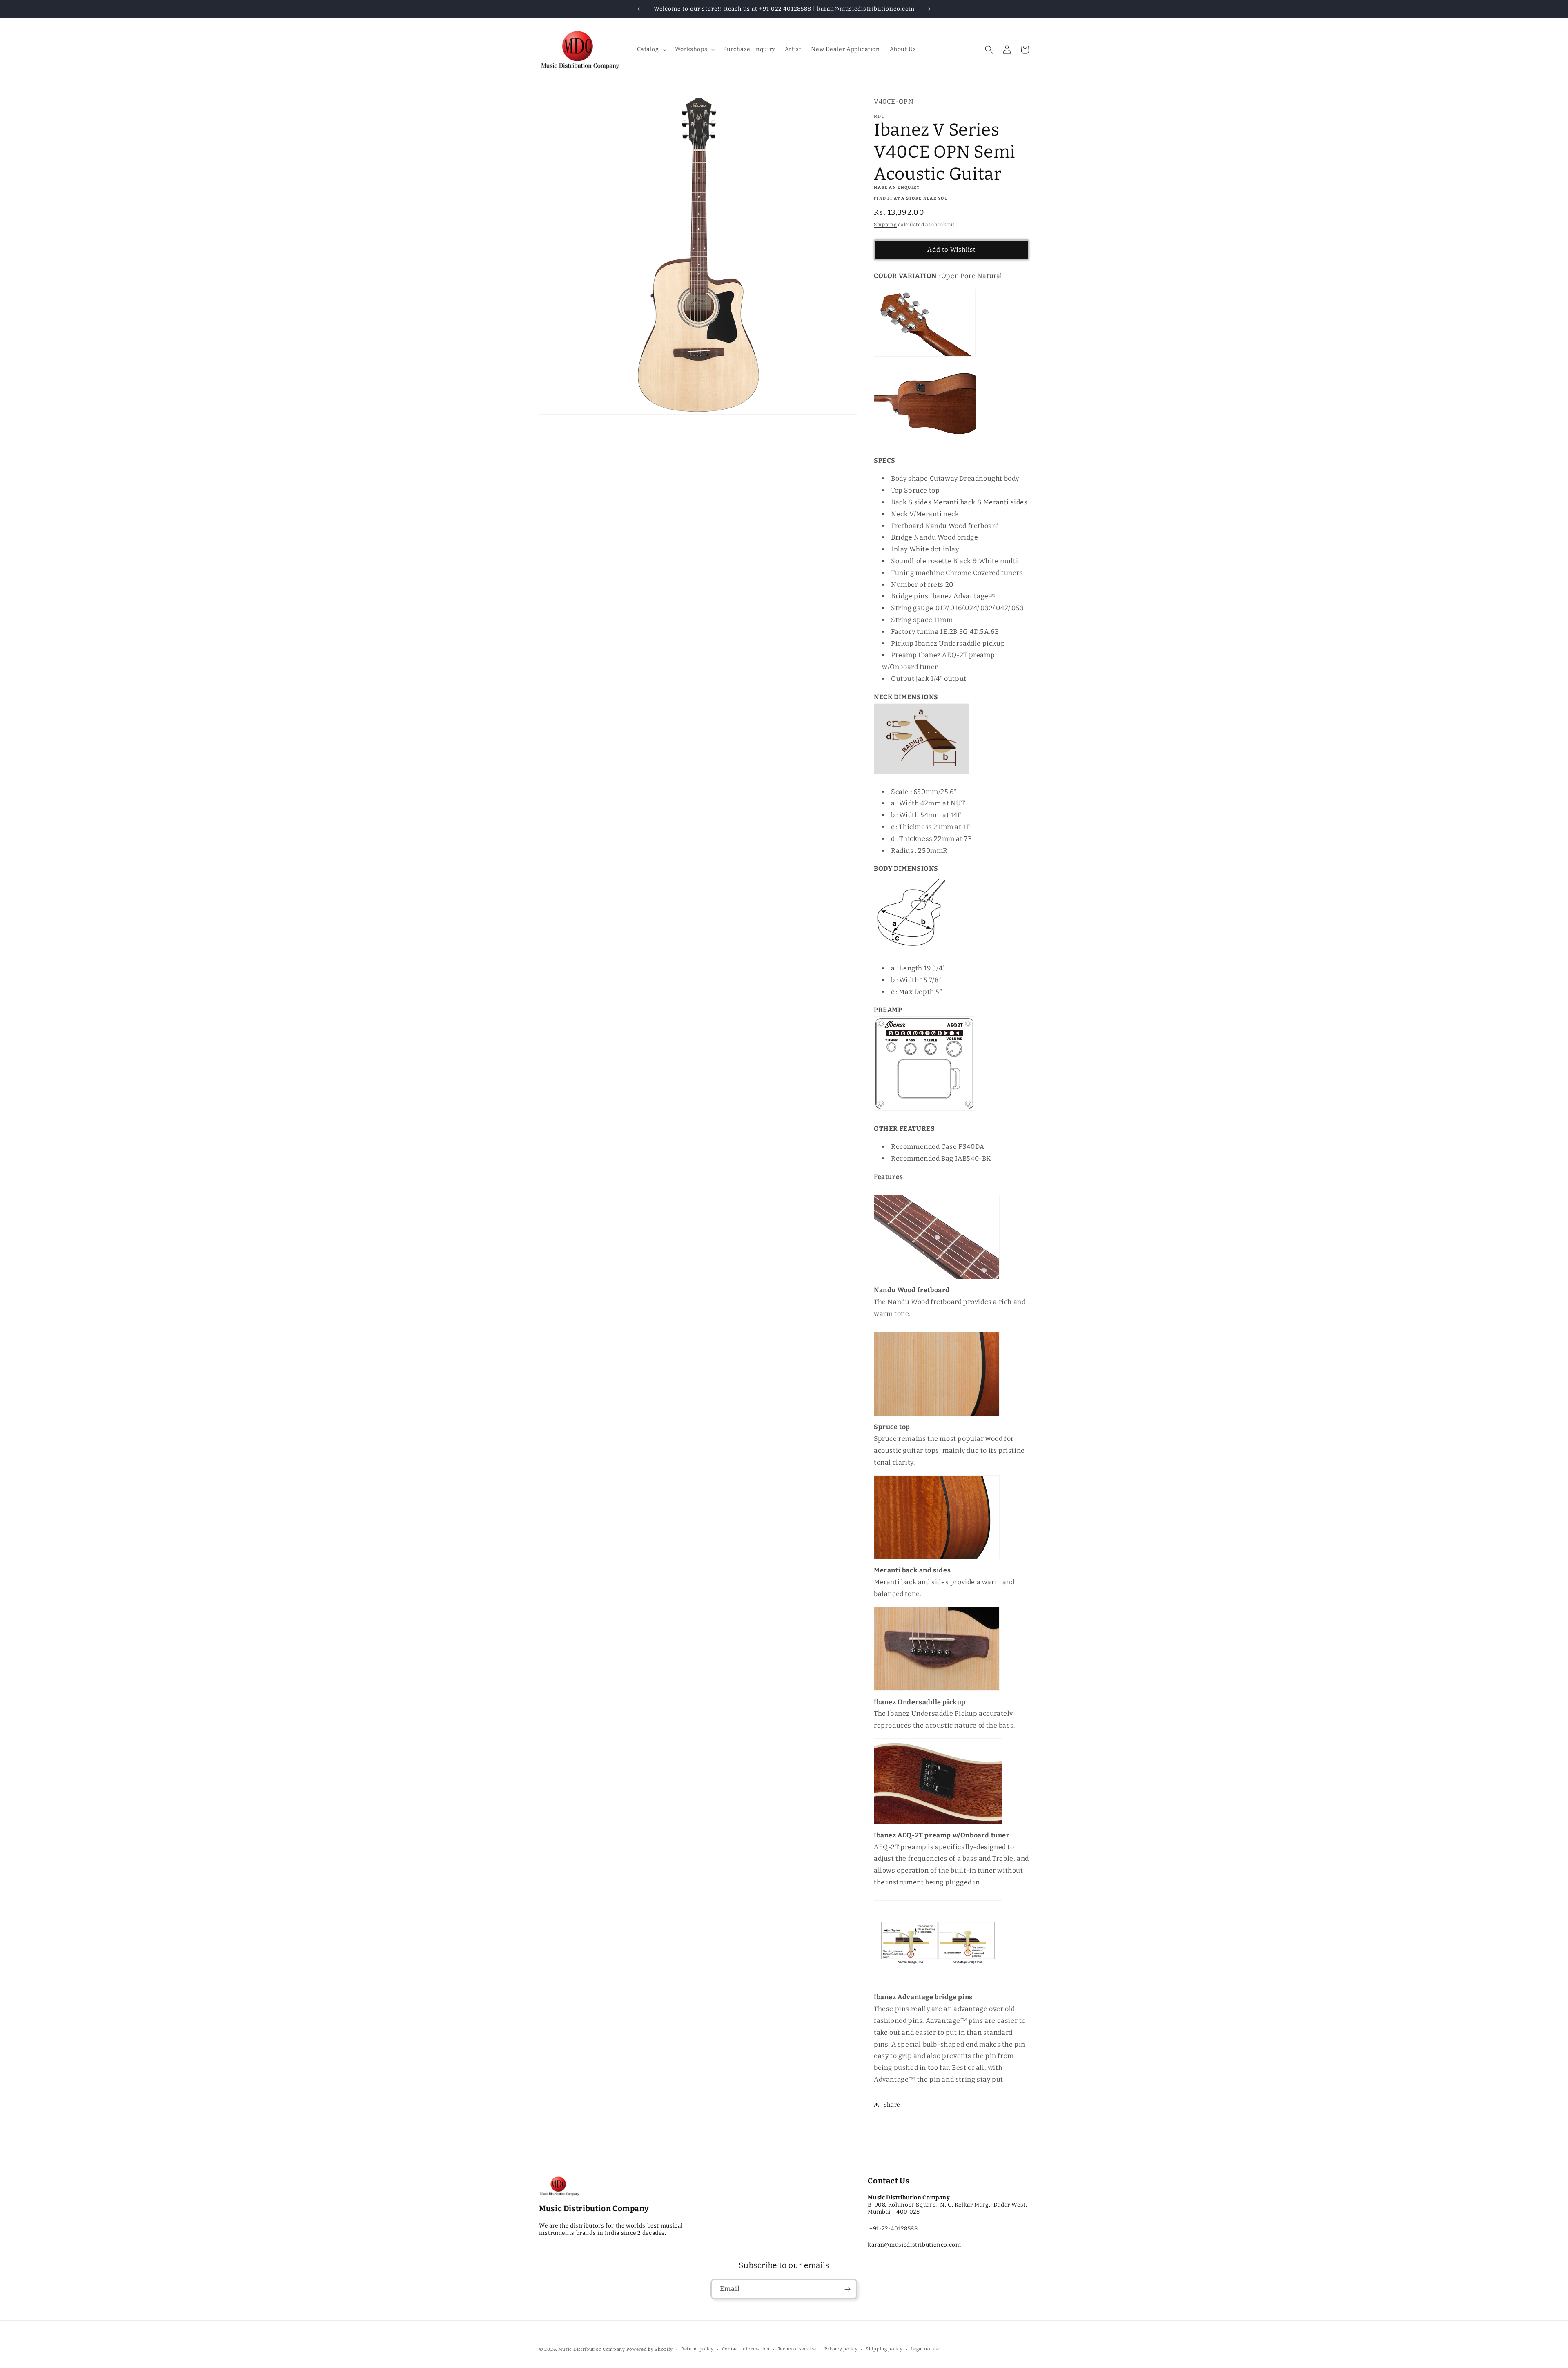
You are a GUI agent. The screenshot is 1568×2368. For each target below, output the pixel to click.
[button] (651, 49)
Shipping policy (884, 2349)
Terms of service (797, 2349)
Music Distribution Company (592, 2349)
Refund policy (697, 2349)
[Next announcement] (929, 9)
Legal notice (925, 2349)
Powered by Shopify (650, 2349)
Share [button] (892, 2105)
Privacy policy (841, 2349)
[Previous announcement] (639, 9)
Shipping (885, 225)
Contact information (746, 2349)
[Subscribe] (847, 2289)
